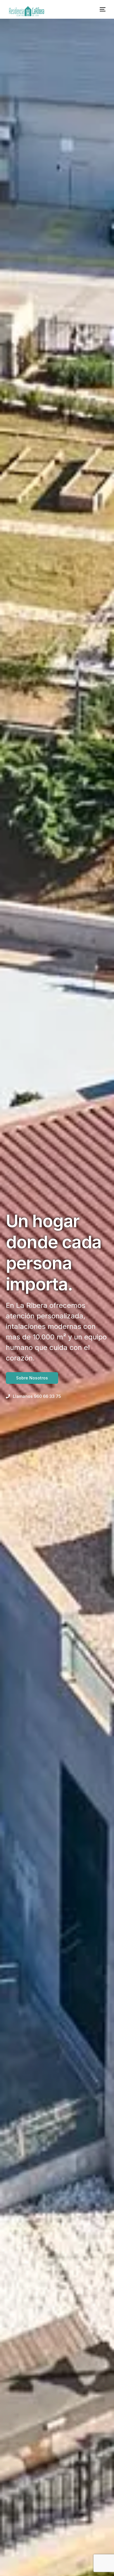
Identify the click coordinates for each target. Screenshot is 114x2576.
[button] (33, 1396)
